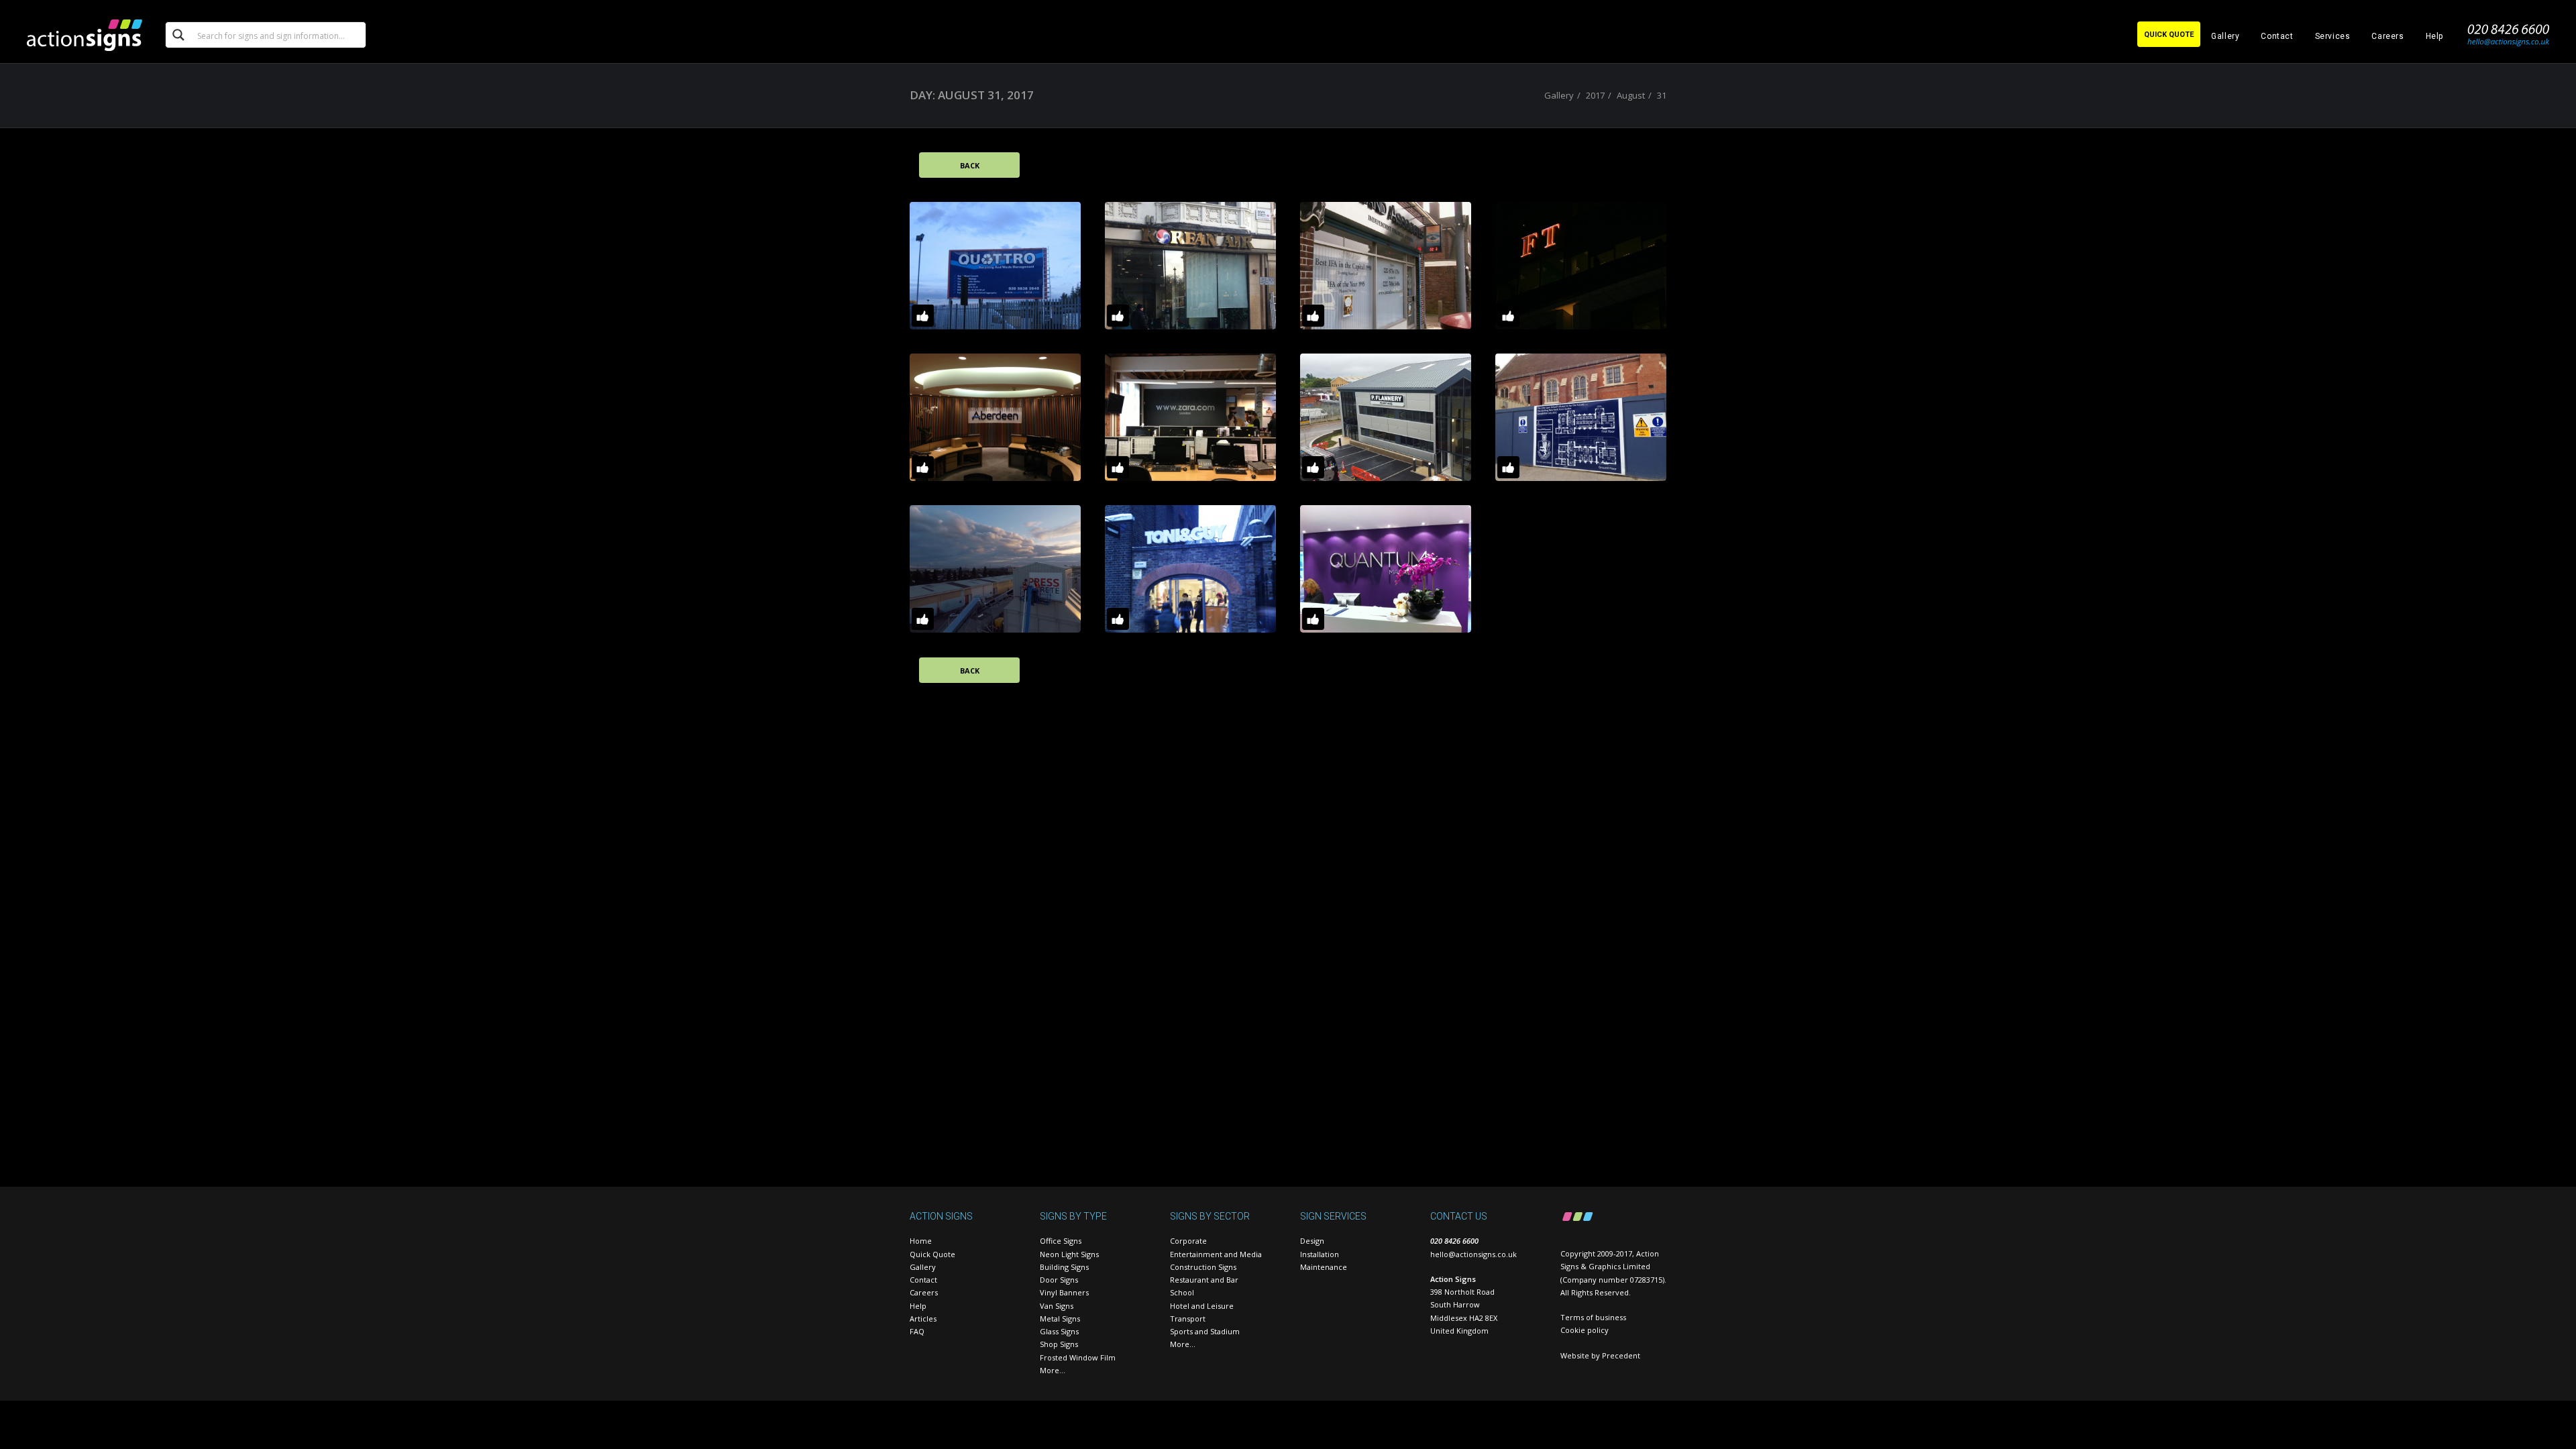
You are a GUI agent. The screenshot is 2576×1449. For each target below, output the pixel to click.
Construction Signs (1203, 1267)
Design (1312, 1241)
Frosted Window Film (1078, 1357)
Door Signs (1059, 1280)
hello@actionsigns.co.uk (1473, 1254)
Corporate (1188, 1241)
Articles (923, 1319)
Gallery (2225, 36)
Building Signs (1064, 1267)
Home (921, 1241)
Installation (1320, 1254)
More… (1053, 1370)
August (1631, 95)
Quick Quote (932, 1254)
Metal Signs (1060, 1319)
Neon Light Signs (1069, 1254)
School (1182, 1292)
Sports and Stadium (1205, 1331)
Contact (2277, 36)
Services (2333, 36)
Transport (1188, 1319)
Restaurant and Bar (1204, 1280)
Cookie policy (1585, 1330)
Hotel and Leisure (1202, 1306)
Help (2434, 36)
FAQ (917, 1331)
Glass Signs (1059, 1331)
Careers (2387, 36)
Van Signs (1057, 1306)
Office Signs (1061, 1241)
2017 (1595, 95)
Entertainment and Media (1216, 1254)
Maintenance (1324, 1267)
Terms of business (1593, 1317)
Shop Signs (1059, 1344)
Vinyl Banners (1064, 1292)
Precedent (1621, 1355)
